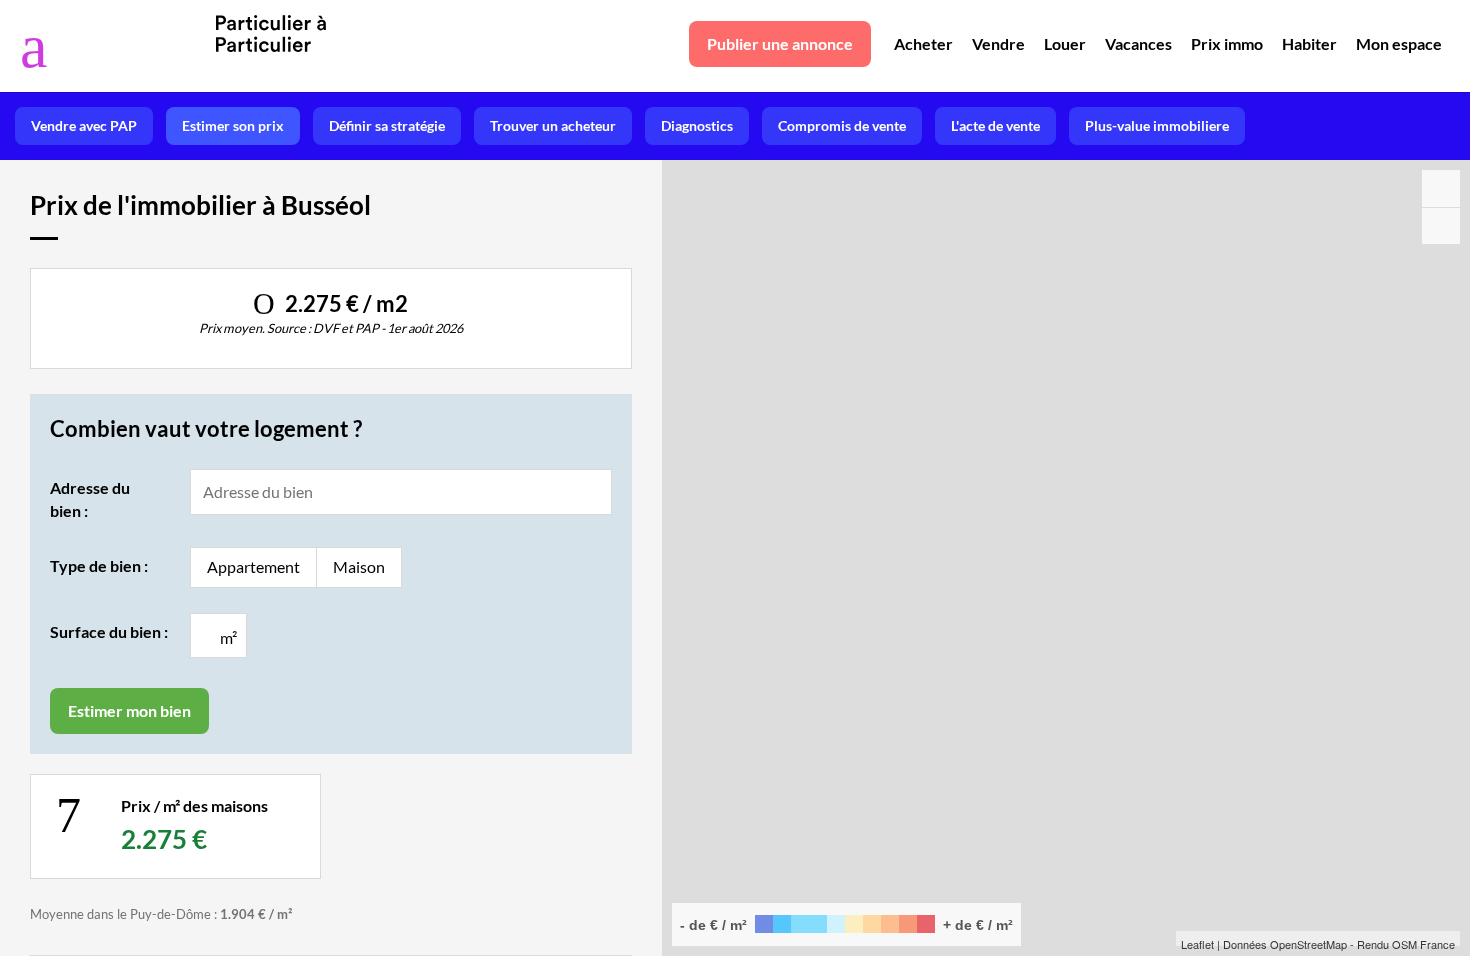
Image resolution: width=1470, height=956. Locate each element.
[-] (1441, 226)
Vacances (1138, 43)
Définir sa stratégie (387, 125)
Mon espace (1399, 43)
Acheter (923, 43)
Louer (1065, 43)
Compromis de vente (842, 125)
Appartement (253, 566)
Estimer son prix (233, 125)
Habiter (1309, 43)
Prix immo (1227, 43)
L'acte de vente (995, 125)
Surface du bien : (109, 631)
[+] (1441, 188)
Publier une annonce (780, 43)
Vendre (998, 43)
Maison (359, 566)
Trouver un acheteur (553, 125)
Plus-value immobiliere (1157, 125)
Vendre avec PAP (84, 125)
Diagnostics (697, 125)
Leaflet (1197, 944)
